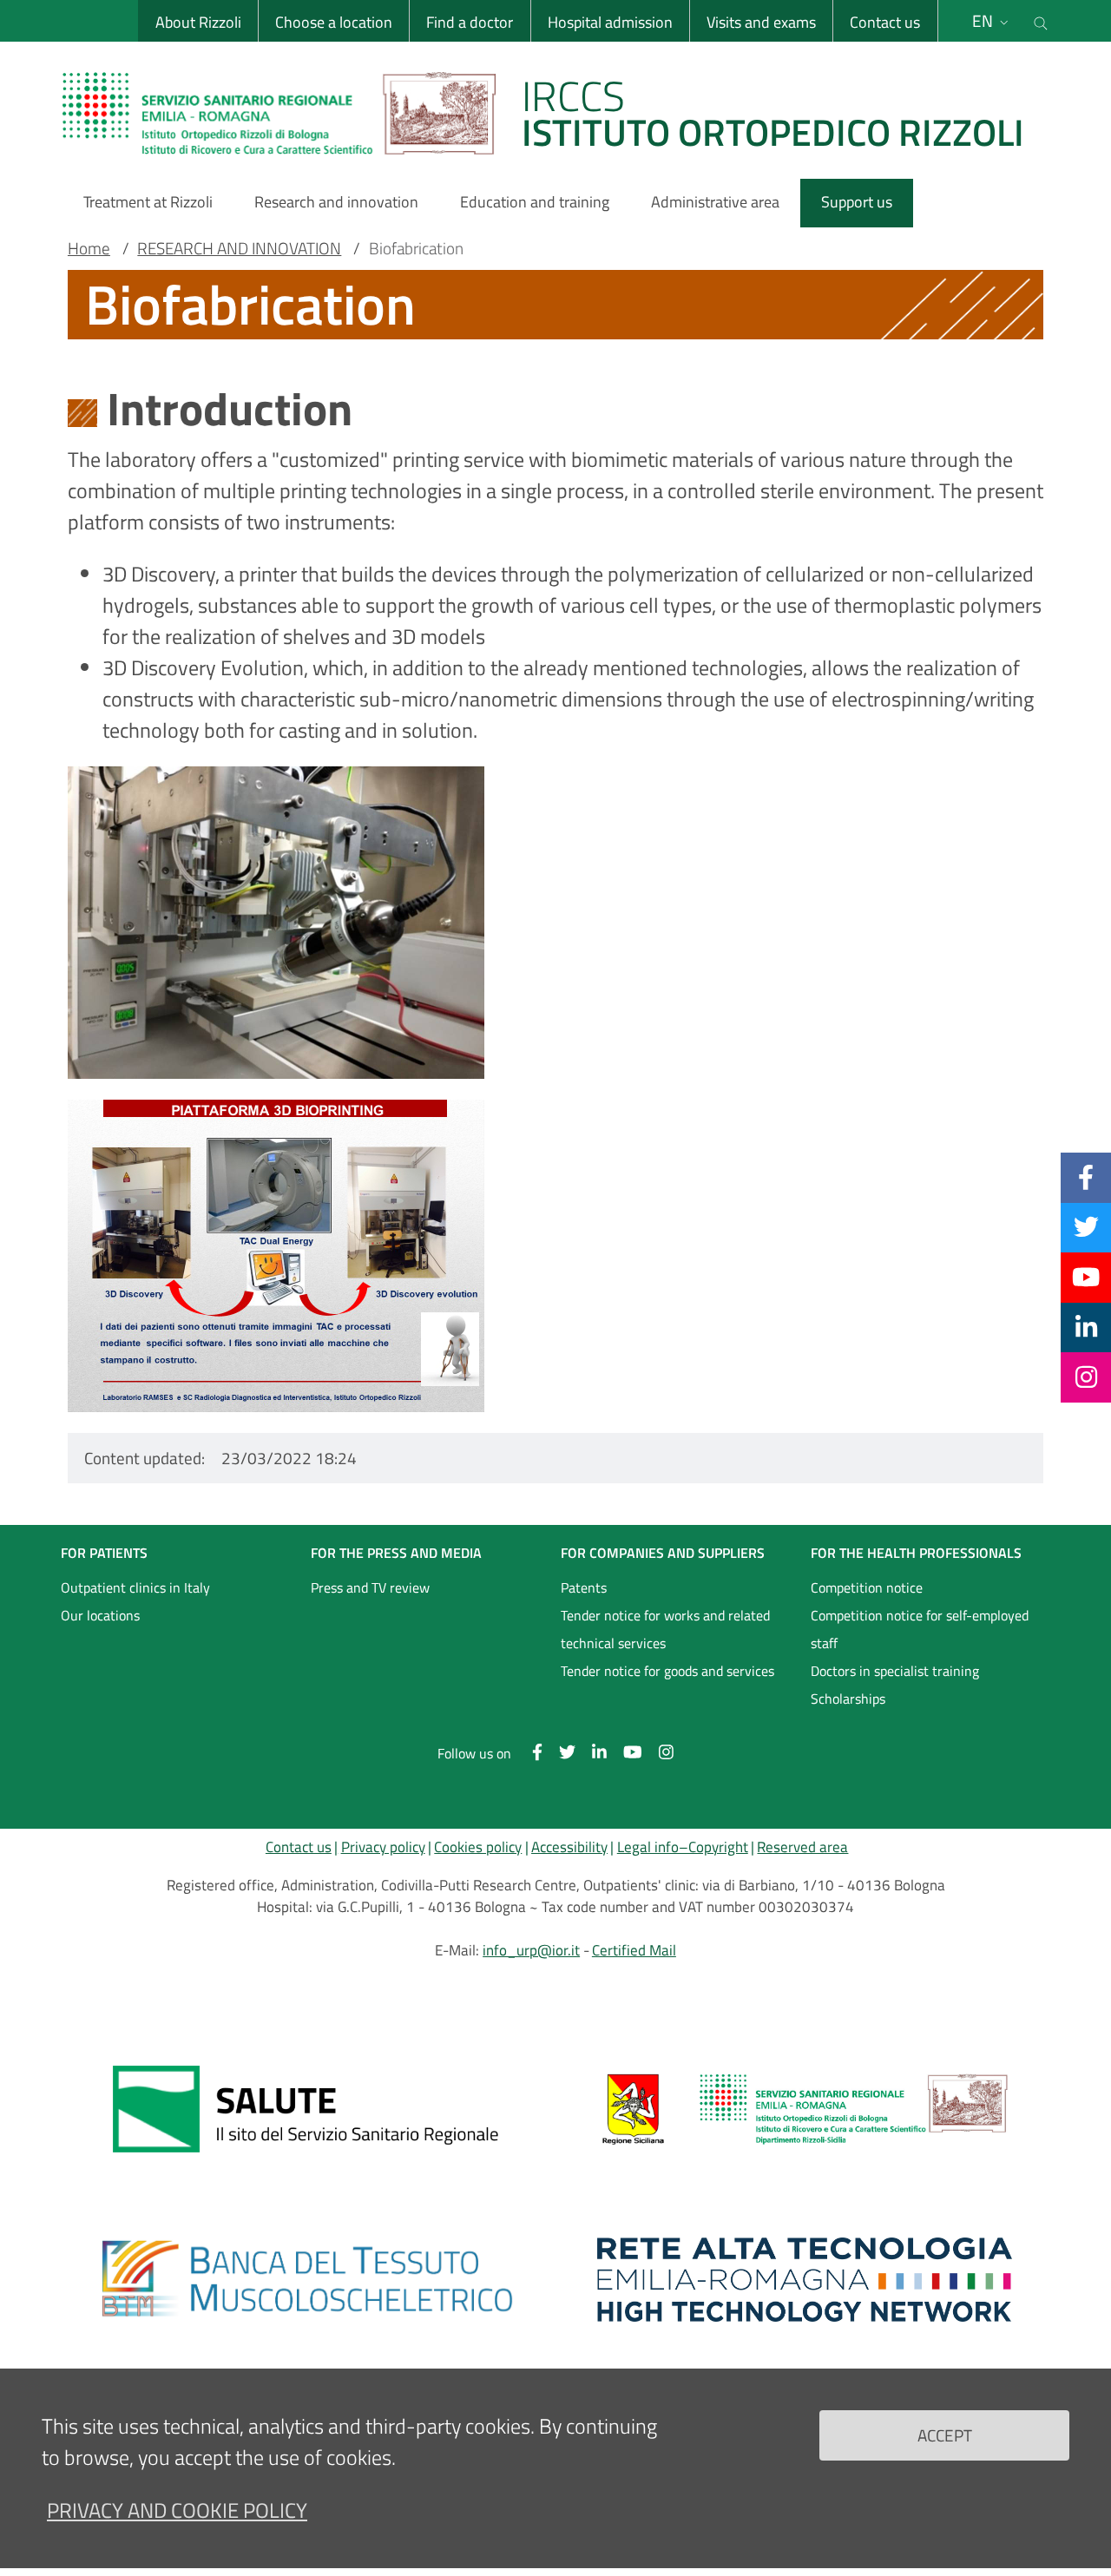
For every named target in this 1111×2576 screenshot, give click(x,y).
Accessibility (569, 1847)
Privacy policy (383, 1847)
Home (89, 248)
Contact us (885, 22)
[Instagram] (1086, 1377)
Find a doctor (470, 22)
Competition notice (867, 1587)
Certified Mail (634, 1950)
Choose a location (334, 22)
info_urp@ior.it (531, 1950)
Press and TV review (370, 1587)
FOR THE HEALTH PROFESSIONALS (916, 1553)
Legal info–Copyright (683, 1847)
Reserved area (802, 1847)
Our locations (100, 1615)
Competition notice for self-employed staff (920, 1629)
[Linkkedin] (1086, 1327)
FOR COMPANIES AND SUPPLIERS (663, 1553)
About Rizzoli (198, 22)
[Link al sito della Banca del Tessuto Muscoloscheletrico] (306, 2279)
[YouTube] (1086, 1277)
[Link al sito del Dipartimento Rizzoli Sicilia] (805, 2109)
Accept (945, 2434)
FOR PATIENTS (104, 1553)
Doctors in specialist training (895, 1671)
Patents (584, 1587)
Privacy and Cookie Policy (177, 2510)
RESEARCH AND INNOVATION (239, 248)
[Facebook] (1086, 1177)
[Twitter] (1086, 1227)
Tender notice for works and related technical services (665, 1629)
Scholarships (848, 1699)
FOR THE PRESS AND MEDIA (396, 1553)
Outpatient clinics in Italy (135, 1587)
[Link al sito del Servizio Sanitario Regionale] (306, 2109)
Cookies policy (478, 1847)
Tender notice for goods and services (667, 1671)
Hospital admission (610, 22)
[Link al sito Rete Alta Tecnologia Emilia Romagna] (805, 2279)
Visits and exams (761, 22)
